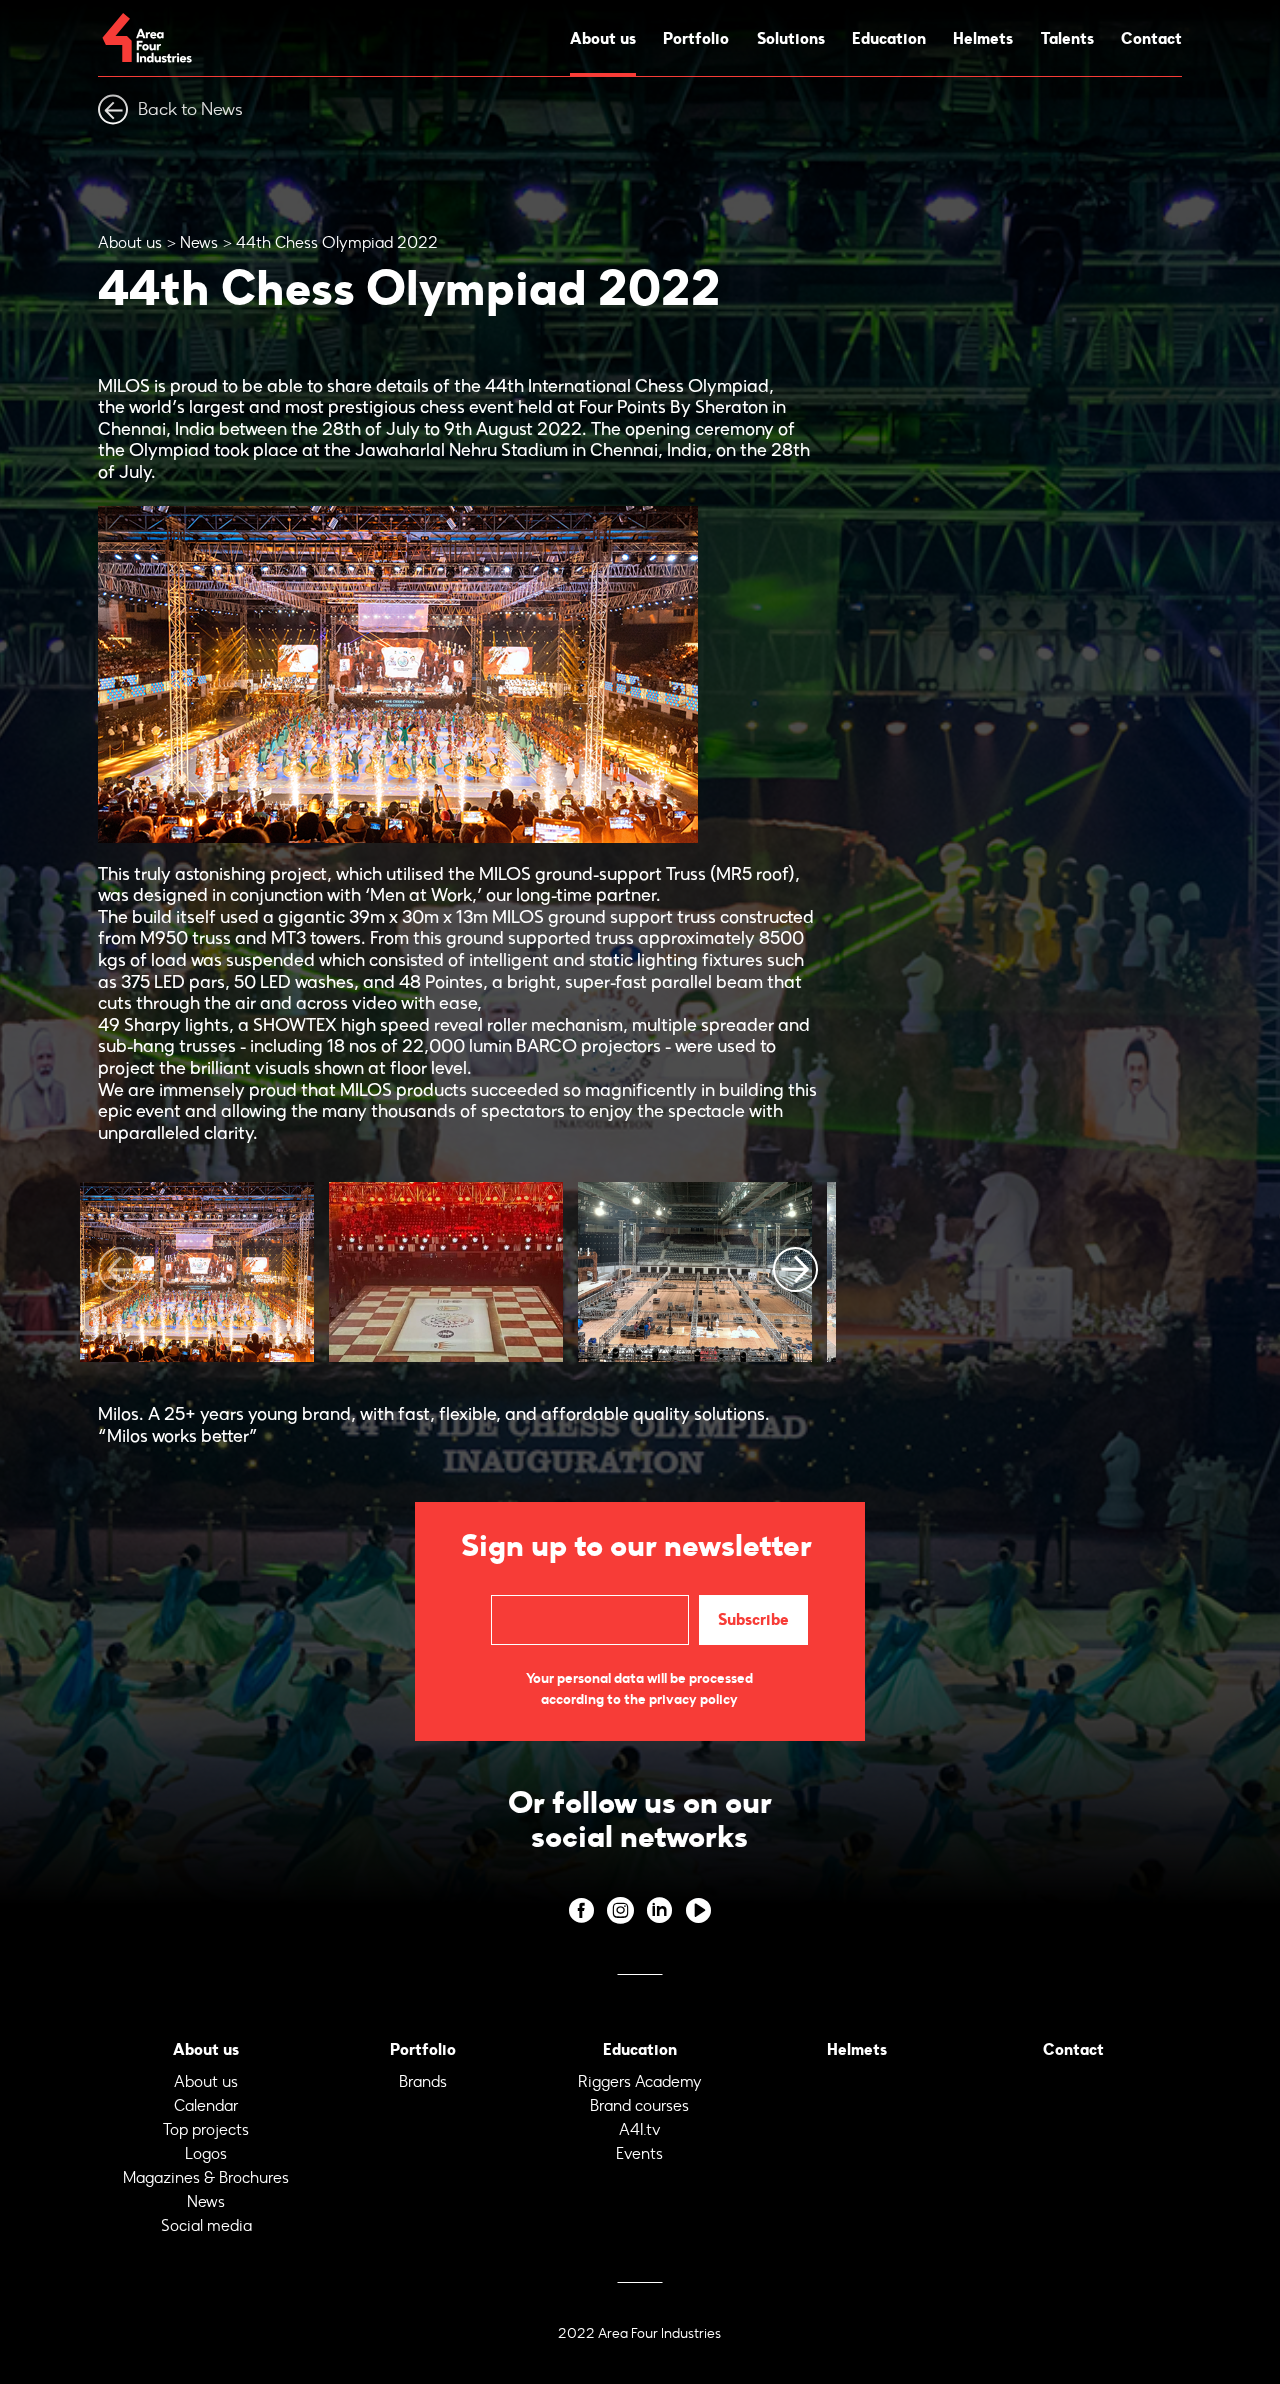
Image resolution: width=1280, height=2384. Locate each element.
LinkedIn (659, 1910)
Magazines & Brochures (206, 2177)
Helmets (983, 38)
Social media (206, 2225)
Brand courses (639, 2105)
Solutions (791, 38)
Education (889, 38)
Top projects (206, 2129)
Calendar (206, 2105)
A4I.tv (640, 2129)
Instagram (620, 1910)
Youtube (698, 1910)
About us (603, 38)
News (199, 242)
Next (795, 1269)
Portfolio (696, 38)
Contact (1151, 38)
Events (639, 2153)
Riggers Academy (640, 2081)
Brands (423, 2081)
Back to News (190, 109)
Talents (1067, 38)
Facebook (581, 1910)
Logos (206, 2153)
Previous (120, 1269)
